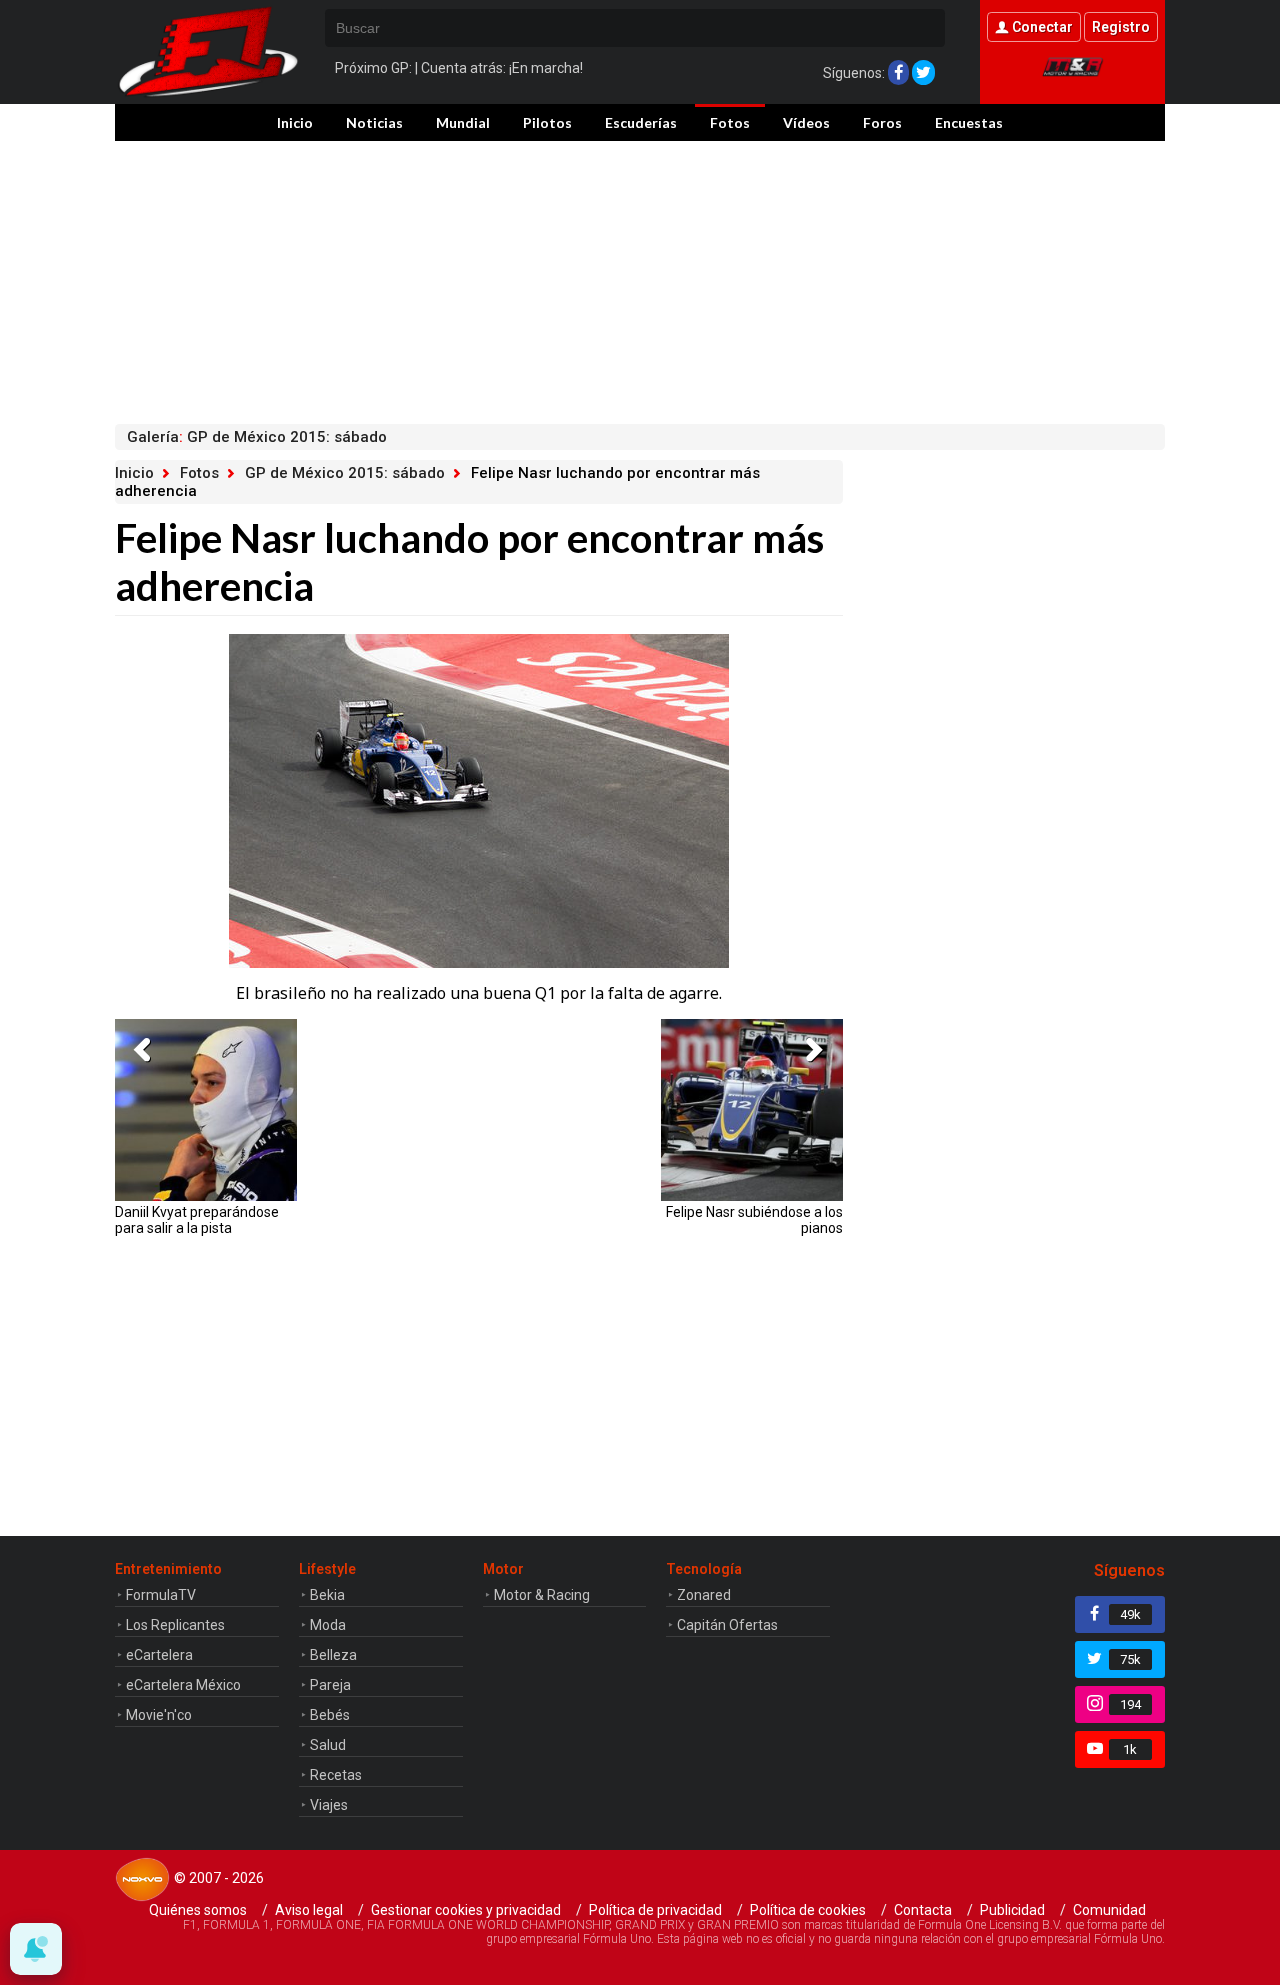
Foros (882, 122)
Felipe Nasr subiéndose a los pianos (754, 1220)
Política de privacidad (655, 1910)
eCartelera (159, 1655)
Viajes (329, 1805)
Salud (328, 1745)
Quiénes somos (198, 1910)
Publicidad (1012, 1910)
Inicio (295, 122)
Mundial (463, 122)
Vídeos (806, 122)
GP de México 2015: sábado (345, 473)
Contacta (923, 1910)
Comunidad (1109, 1910)
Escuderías (641, 122)
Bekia (327, 1595)
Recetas (336, 1775)
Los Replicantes (175, 1625)
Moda (328, 1625)
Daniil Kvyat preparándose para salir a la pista (197, 1220)
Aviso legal (309, 1910)
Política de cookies (808, 1910)
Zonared (704, 1595)
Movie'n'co (159, 1715)
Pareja (330, 1685)
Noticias (374, 122)
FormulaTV (161, 1595)
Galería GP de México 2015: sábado (257, 437)
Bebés (330, 1715)
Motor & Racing (542, 1595)
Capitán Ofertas (727, 1625)
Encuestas (969, 122)
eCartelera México (183, 1685)
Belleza (333, 1655)
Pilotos (547, 122)
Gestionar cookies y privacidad (466, 1910)
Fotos (730, 122)
